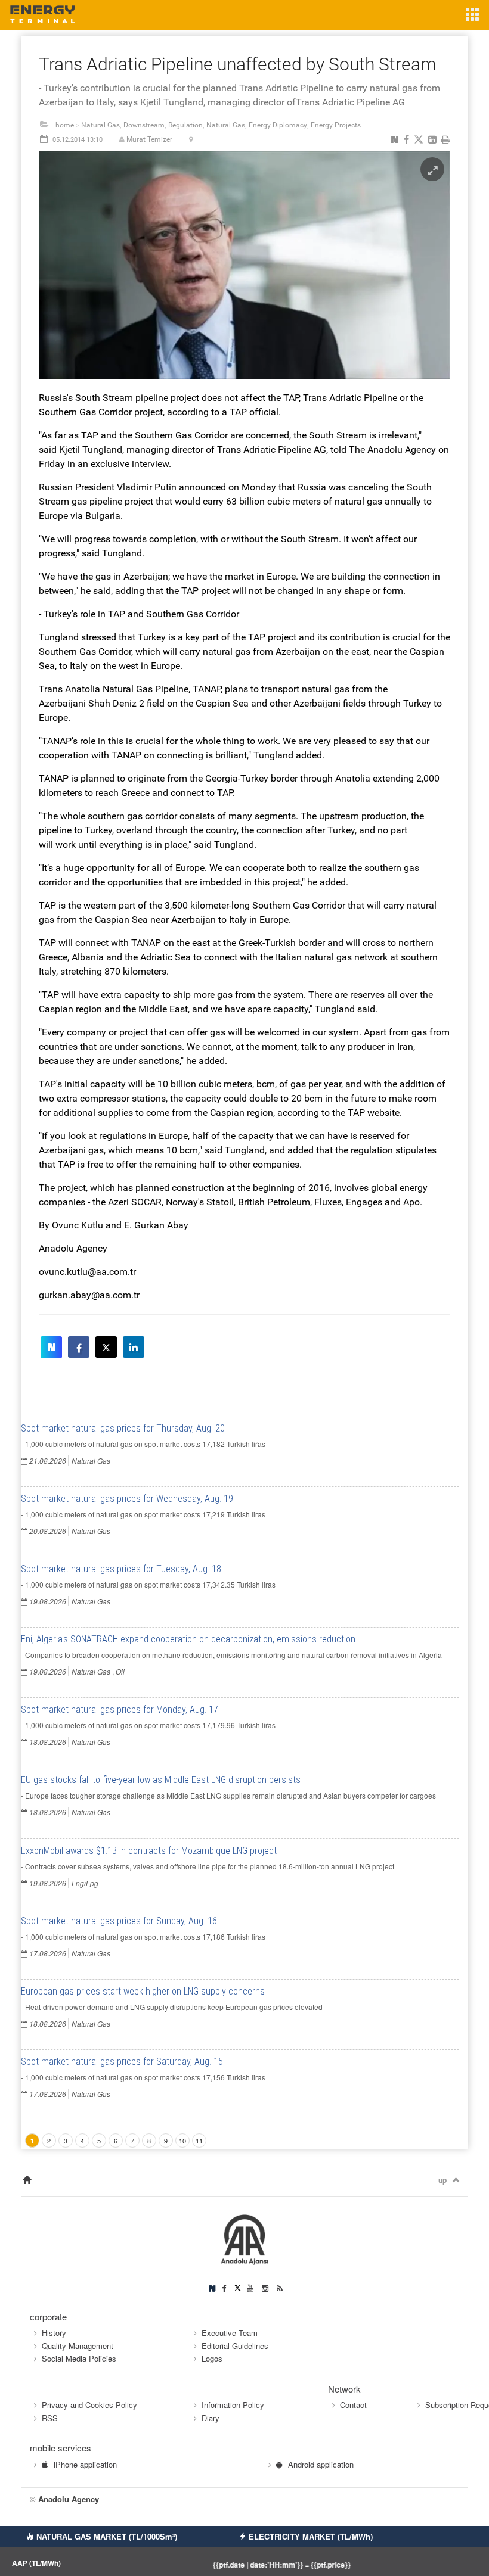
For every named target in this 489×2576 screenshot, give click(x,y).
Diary (211, 2418)
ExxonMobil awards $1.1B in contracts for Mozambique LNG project (149, 1851)
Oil (120, 1671)
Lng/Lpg (85, 1883)
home (65, 125)
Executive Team (230, 2333)
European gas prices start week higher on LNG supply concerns (143, 1991)
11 (199, 2141)
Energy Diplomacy (278, 125)
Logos (212, 2358)
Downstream (144, 125)
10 (182, 2141)
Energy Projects (336, 125)
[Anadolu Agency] (245, 2239)
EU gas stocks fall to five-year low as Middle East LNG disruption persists (161, 1780)
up (442, 2180)
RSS (50, 2418)
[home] (27, 2180)
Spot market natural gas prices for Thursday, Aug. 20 (123, 1428)
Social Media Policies (79, 2358)
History (54, 2333)
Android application (321, 2464)
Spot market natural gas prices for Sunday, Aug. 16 (119, 1921)
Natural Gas (100, 125)
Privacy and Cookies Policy (89, 2405)
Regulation (185, 125)
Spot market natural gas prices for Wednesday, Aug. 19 (127, 1499)
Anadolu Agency (69, 2499)
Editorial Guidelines (235, 2346)
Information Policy (233, 2405)
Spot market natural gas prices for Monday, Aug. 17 (120, 1709)
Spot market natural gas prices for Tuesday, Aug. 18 (121, 1569)
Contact (353, 2405)
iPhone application (85, 2464)
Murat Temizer (149, 139)
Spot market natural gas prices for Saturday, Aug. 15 (122, 2062)
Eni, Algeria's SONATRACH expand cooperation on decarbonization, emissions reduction (188, 1639)
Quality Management (78, 2346)
